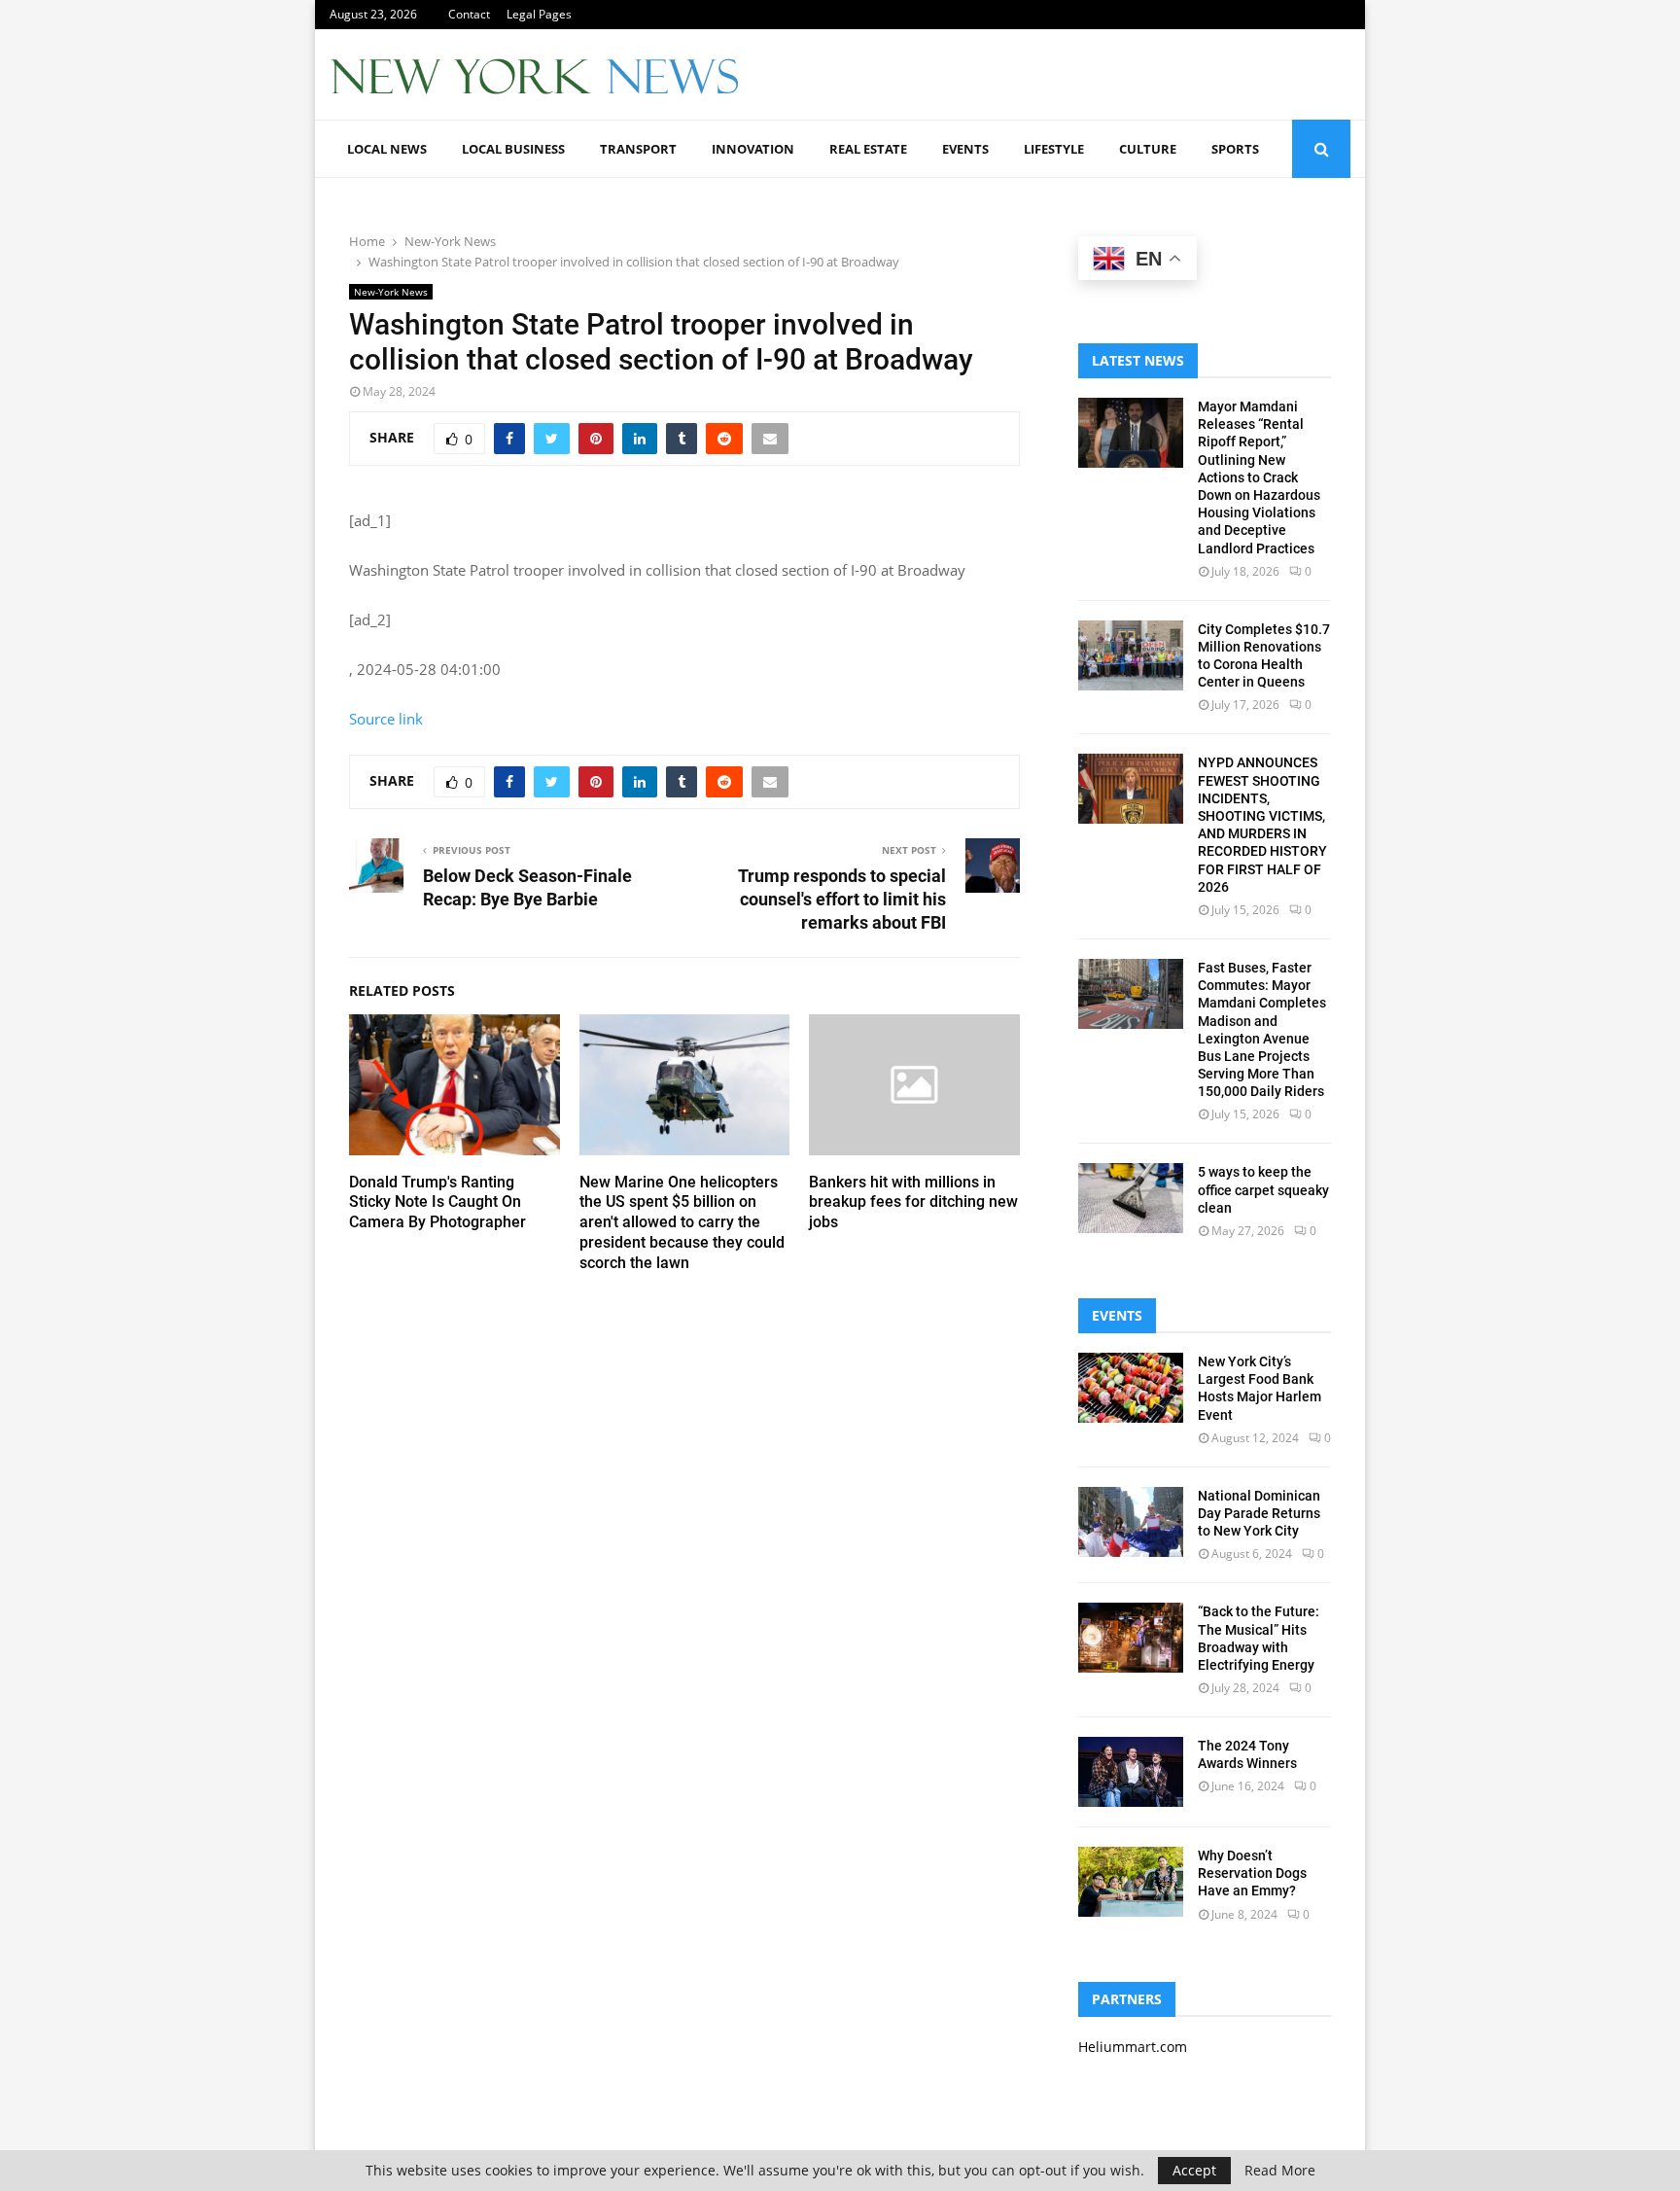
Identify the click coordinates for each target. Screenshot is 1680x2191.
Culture (1148, 149)
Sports (1235, 149)
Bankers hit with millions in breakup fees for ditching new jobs (913, 1202)
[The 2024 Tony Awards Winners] (1131, 1772)
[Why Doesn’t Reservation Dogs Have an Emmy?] (1131, 1882)
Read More (1280, 2171)
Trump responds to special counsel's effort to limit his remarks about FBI (842, 899)
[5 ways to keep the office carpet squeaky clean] (1131, 1198)
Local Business (513, 149)
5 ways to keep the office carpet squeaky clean (1263, 1189)
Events (965, 149)
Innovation (753, 149)
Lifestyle (1054, 149)
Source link (386, 719)
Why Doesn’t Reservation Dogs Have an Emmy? (1252, 1873)
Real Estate (868, 149)
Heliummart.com (1133, 2047)
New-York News (391, 292)
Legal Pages (539, 14)
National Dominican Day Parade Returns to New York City (1259, 1513)
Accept (1194, 2170)
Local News (387, 149)
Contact (469, 14)
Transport (638, 149)
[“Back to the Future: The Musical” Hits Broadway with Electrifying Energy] (1131, 1638)
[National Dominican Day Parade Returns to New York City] (1131, 1522)
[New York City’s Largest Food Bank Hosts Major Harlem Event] (1131, 1388)
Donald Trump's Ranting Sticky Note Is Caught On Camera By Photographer (437, 1202)
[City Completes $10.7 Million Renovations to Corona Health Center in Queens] (1131, 655)
